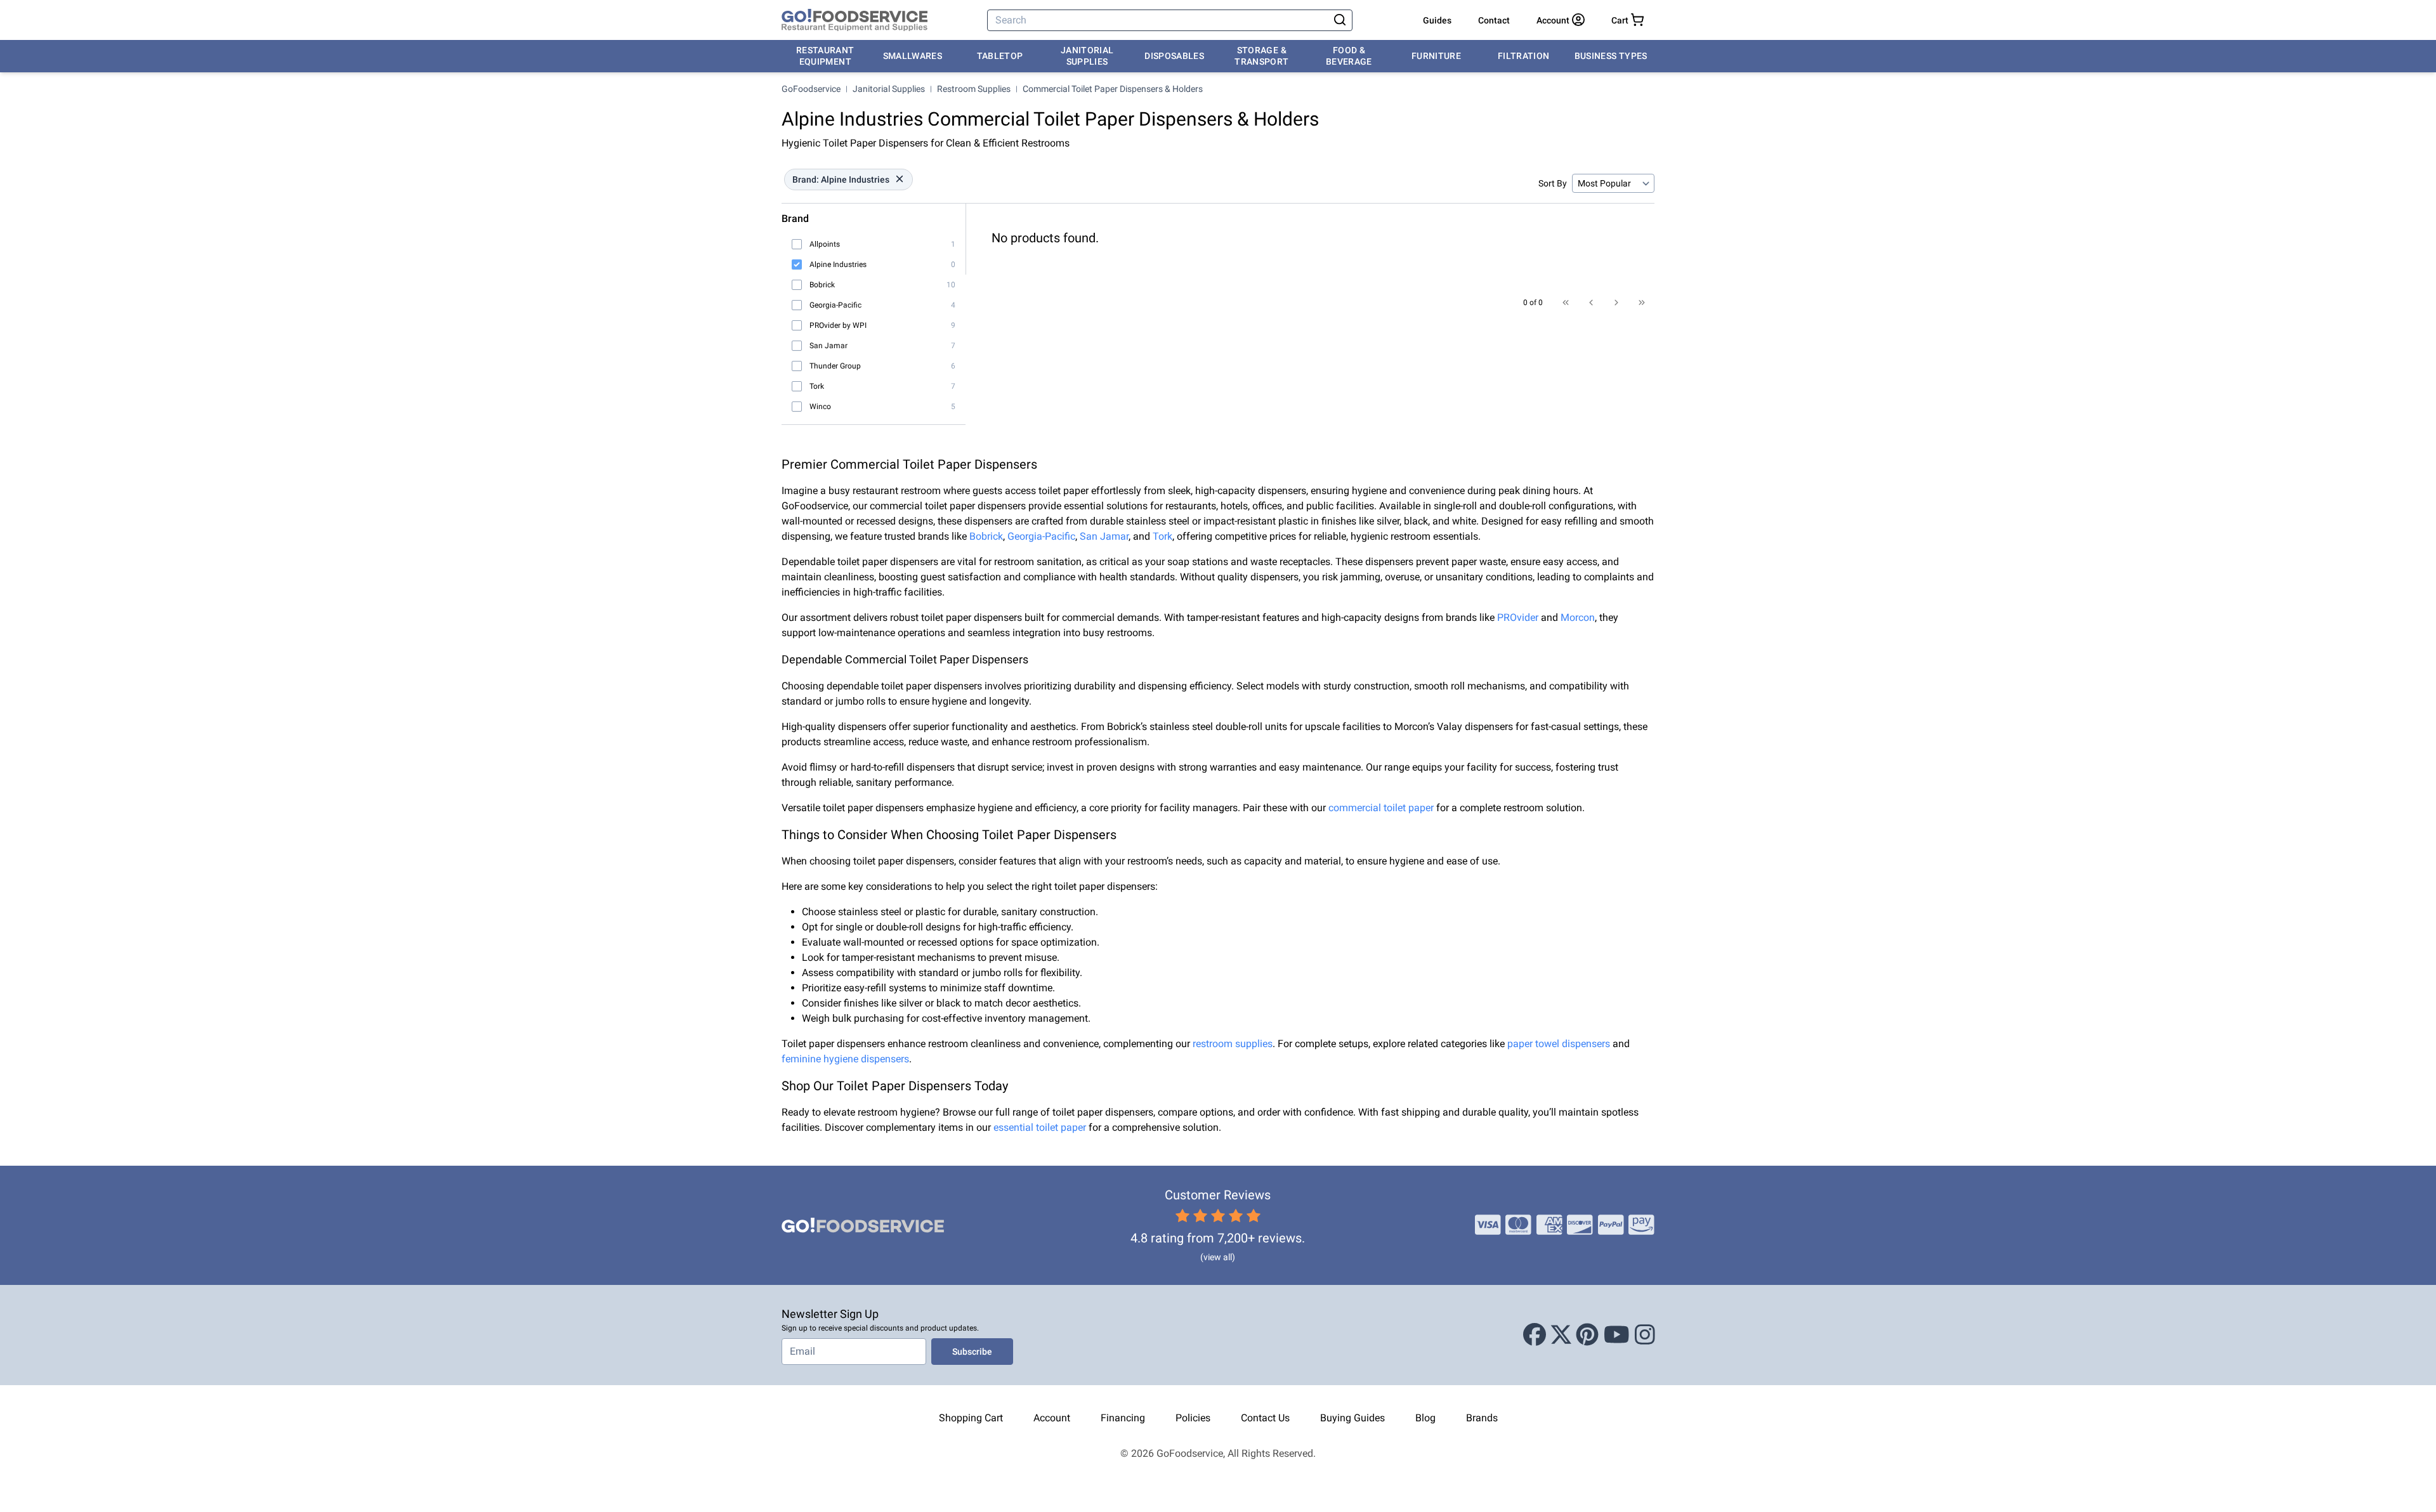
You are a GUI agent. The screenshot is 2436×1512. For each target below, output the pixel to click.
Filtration (1524, 56)
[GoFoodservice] (855, 20)
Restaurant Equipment (825, 56)
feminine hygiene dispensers (845, 1059)
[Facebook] (1535, 1335)
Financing (1123, 1418)
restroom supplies (1233, 1044)
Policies (1193, 1418)
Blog (1425, 1418)
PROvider (1518, 617)
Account (1052, 1418)
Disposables (1174, 56)
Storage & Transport (1261, 56)
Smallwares (913, 56)
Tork (1162, 536)
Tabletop (1000, 56)
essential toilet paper (1040, 1127)
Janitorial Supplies (1087, 56)
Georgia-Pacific (1041, 536)
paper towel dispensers (1559, 1044)
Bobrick (986, 536)
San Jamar (1104, 536)
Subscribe (972, 1352)
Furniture (1436, 56)
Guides (1437, 20)
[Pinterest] (1587, 1335)
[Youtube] (1617, 1335)
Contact (1494, 20)
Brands (1482, 1418)
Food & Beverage (1349, 56)
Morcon (1578, 617)
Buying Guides (1352, 1418)
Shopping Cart (971, 1418)
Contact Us (1265, 1418)
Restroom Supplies (974, 89)
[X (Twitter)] (1561, 1335)
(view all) (1218, 1257)
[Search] (1340, 20)
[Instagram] (1645, 1335)
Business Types (1611, 56)
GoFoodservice (811, 89)
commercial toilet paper (1381, 808)
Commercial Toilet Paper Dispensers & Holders (1113, 89)
